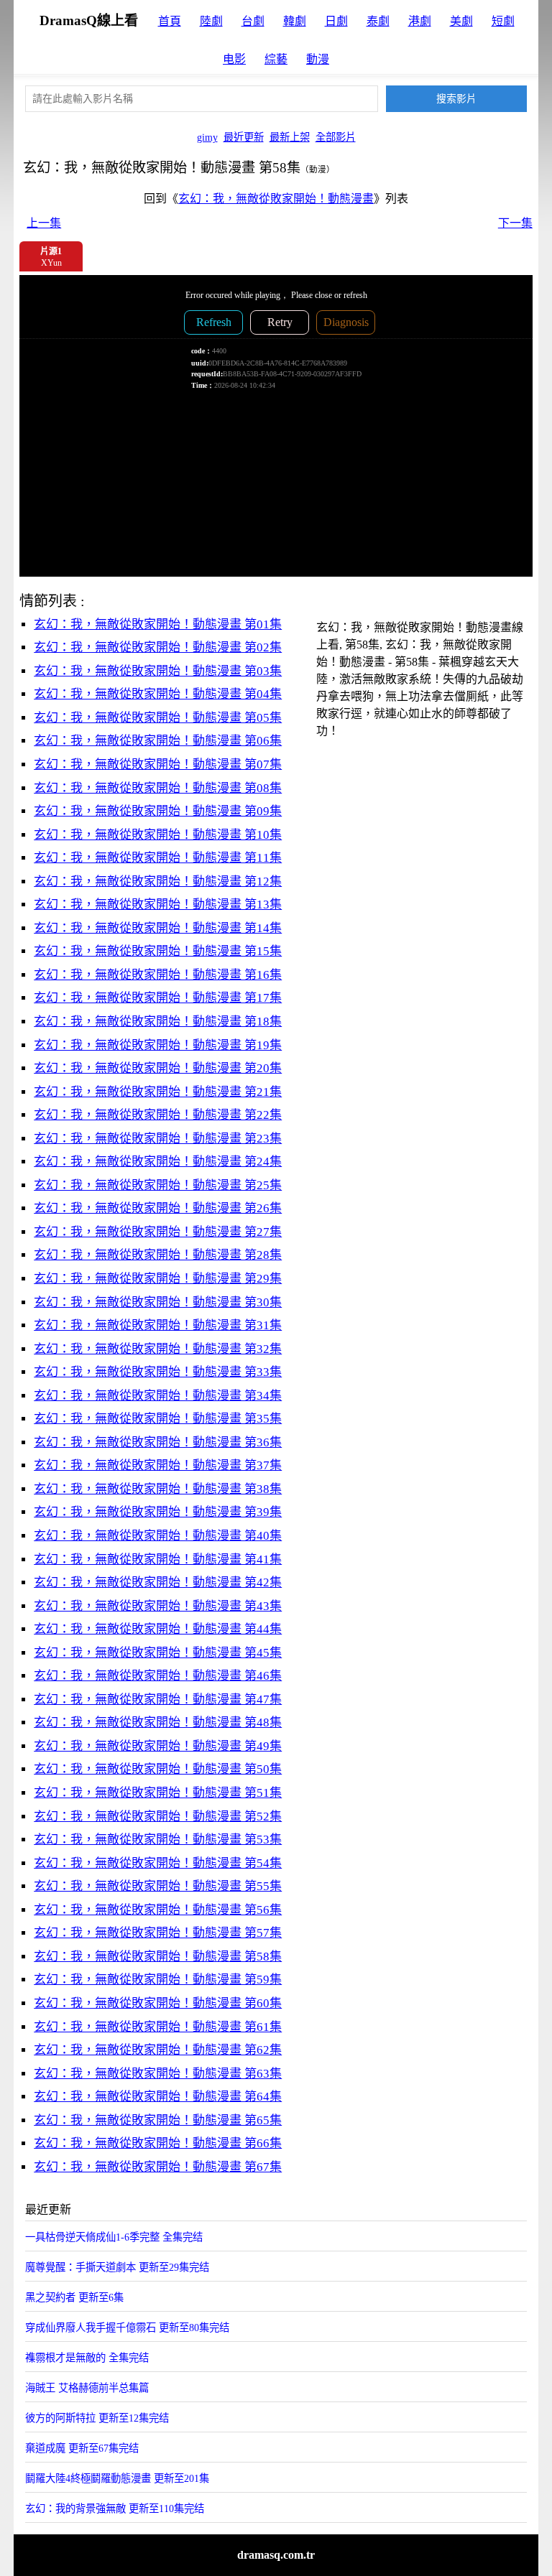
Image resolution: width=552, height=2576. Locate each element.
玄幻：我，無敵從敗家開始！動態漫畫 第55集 (158, 1886)
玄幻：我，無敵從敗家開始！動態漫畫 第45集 (158, 1653)
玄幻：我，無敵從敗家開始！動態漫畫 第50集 (158, 1769)
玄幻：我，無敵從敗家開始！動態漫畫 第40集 (158, 1536)
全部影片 (336, 137)
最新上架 (290, 137)
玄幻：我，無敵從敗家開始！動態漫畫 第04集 (158, 694)
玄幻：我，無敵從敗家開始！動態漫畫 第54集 (158, 1863)
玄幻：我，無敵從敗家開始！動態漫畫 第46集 (158, 1676)
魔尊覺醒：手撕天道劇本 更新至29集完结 (117, 2267)
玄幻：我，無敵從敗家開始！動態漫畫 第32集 (158, 1349)
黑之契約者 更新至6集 (74, 2297)
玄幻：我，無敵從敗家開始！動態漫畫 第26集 (158, 1208)
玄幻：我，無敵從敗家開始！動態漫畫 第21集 (158, 1092)
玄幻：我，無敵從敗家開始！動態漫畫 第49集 (158, 1746)
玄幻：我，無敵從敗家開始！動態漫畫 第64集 (158, 2097)
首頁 (170, 21)
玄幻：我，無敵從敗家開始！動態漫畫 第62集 (158, 2050)
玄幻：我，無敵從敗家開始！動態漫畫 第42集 (158, 1582)
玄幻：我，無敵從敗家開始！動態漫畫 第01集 (158, 624)
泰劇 (378, 21)
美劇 (461, 21)
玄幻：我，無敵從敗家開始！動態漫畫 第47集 (158, 1699)
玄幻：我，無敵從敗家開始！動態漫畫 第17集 (158, 998)
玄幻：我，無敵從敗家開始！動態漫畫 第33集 (158, 1372)
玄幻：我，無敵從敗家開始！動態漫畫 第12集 (158, 882)
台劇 (253, 21)
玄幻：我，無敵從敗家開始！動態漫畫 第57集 (158, 1933)
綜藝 (276, 59)
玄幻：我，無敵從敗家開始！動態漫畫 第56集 (158, 1910)
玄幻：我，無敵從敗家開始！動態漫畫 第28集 (158, 1255)
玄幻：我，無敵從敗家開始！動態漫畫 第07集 (158, 764)
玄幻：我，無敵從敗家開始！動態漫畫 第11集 (158, 858)
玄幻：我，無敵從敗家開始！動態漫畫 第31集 (158, 1325)
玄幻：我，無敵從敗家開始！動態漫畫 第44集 (158, 1629)
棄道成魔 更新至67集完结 (82, 2448)
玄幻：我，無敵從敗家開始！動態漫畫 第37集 (158, 1465)
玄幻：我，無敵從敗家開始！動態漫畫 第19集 (158, 1045)
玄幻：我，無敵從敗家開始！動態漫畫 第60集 (158, 2003)
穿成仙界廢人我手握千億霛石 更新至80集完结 (127, 2328)
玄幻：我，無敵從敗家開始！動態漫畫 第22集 (158, 1115)
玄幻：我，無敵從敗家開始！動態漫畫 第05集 (158, 718)
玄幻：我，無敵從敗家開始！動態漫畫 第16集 (158, 975)
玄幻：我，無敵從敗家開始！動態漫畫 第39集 (158, 1512)
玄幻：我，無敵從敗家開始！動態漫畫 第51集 (158, 1793)
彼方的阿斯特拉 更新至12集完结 (97, 2418)
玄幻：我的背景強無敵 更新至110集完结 (115, 2508)
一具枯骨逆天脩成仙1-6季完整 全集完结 (114, 2237)
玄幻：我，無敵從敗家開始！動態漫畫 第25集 (158, 1185)
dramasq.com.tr (276, 2555)
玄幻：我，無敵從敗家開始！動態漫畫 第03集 (158, 671)
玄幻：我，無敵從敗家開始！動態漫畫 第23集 (158, 1139)
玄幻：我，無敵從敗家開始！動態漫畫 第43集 (158, 1606)
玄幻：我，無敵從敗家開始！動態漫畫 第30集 (158, 1302)
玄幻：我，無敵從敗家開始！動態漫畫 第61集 (158, 2027)
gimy (207, 137)
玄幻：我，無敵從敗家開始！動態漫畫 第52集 (158, 1817)
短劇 (503, 21)
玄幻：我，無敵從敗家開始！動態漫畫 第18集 (158, 1022)
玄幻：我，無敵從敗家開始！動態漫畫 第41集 (158, 1559)
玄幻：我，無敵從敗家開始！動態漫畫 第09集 (158, 811)
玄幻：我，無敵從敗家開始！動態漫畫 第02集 (158, 647)
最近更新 (244, 137)
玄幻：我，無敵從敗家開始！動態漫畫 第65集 (158, 2120)
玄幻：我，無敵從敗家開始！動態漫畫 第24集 (158, 1162)
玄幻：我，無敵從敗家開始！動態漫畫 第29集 (158, 1279)
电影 (234, 59)
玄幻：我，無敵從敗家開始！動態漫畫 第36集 (158, 1442)
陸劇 (211, 21)
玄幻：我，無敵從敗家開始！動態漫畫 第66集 (158, 2143)
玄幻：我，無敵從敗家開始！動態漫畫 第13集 (158, 905)
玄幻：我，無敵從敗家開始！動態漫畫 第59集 (158, 1980)
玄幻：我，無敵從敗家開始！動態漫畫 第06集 (158, 741)
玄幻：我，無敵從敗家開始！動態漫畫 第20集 (158, 1068)
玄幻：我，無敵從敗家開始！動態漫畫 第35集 (158, 1419)
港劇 (420, 21)
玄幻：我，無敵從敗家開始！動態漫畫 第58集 (158, 1957)
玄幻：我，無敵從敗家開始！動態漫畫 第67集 (158, 2167)
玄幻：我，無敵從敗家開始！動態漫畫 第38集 (158, 1489)
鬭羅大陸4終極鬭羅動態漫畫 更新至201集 (117, 2478)
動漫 (318, 59)
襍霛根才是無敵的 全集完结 (87, 2358)
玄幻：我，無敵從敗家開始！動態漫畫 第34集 (158, 1396)
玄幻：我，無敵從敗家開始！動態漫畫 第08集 (158, 788)
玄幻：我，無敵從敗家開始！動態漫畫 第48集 (158, 1722)
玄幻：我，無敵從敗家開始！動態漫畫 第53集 (158, 1840)
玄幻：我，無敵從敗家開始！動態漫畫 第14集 (158, 928)
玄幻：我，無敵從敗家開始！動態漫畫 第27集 (158, 1232)
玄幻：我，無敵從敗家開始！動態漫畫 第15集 (158, 951)
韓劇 (295, 21)
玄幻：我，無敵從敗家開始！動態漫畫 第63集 (158, 2074)
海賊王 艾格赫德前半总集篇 (87, 2388)
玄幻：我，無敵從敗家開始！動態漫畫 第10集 (158, 835)
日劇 (336, 21)
